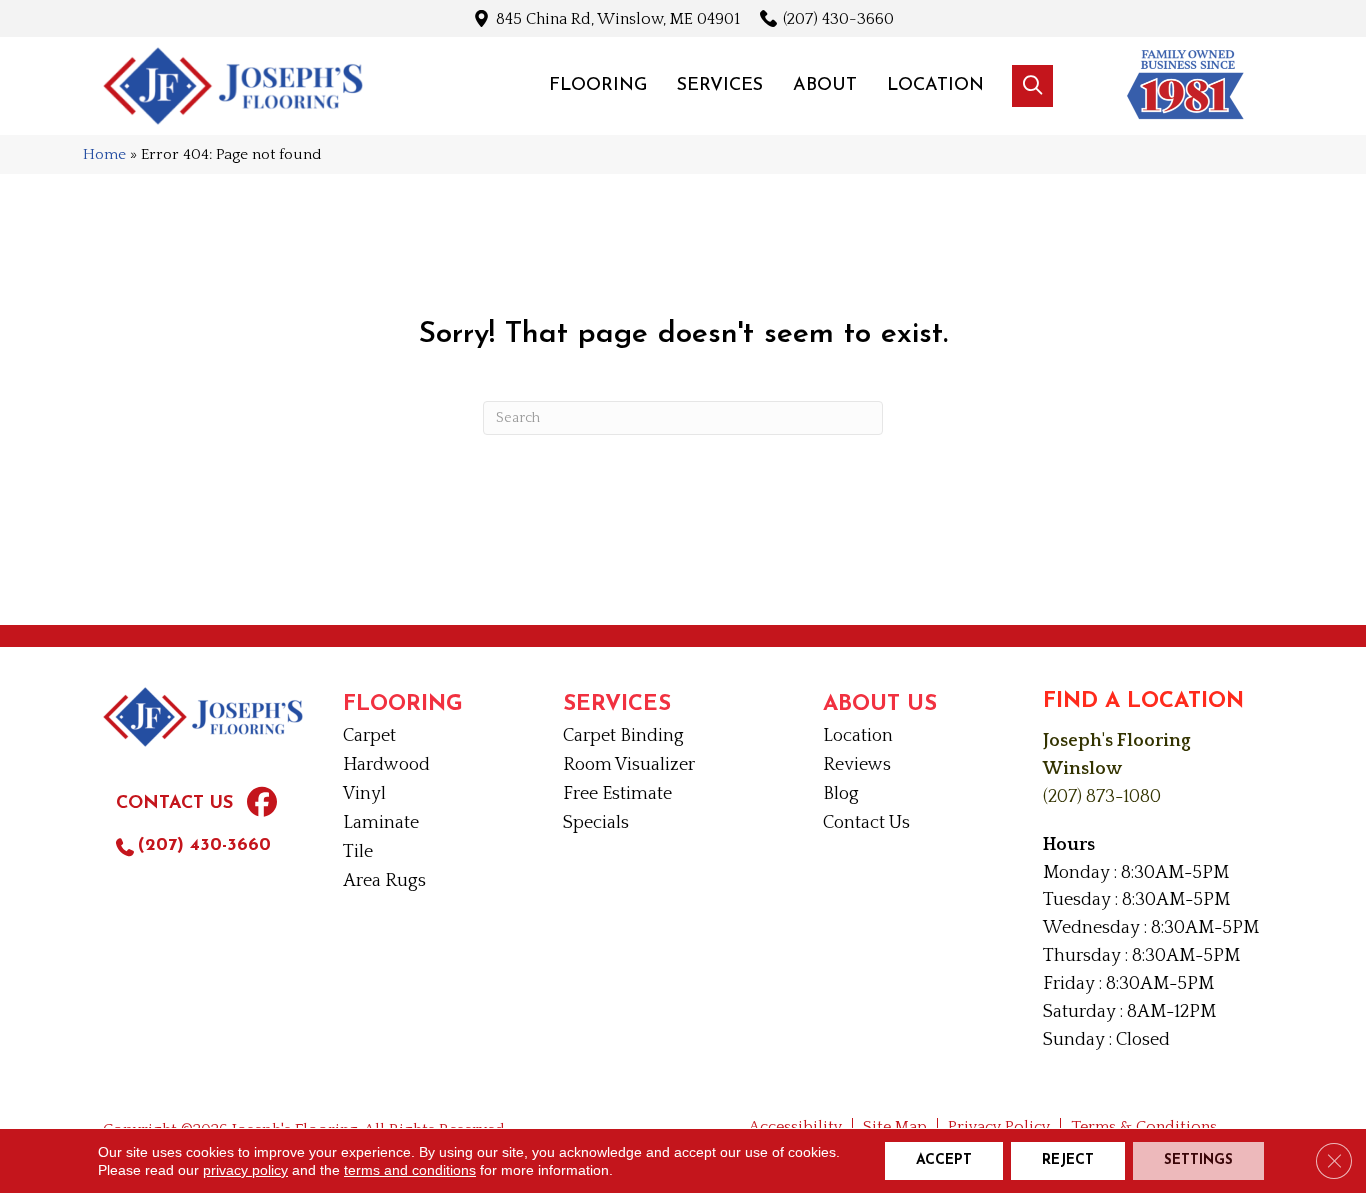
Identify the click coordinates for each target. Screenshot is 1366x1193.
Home (104, 154)
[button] (1032, 86)
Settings (1198, 1160)
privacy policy (245, 1170)
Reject (1068, 1160)
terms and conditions (410, 1170)
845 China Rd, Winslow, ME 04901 (618, 18)
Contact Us (174, 804)
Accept (944, 1160)
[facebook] (262, 805)
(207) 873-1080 (1102, 797)
